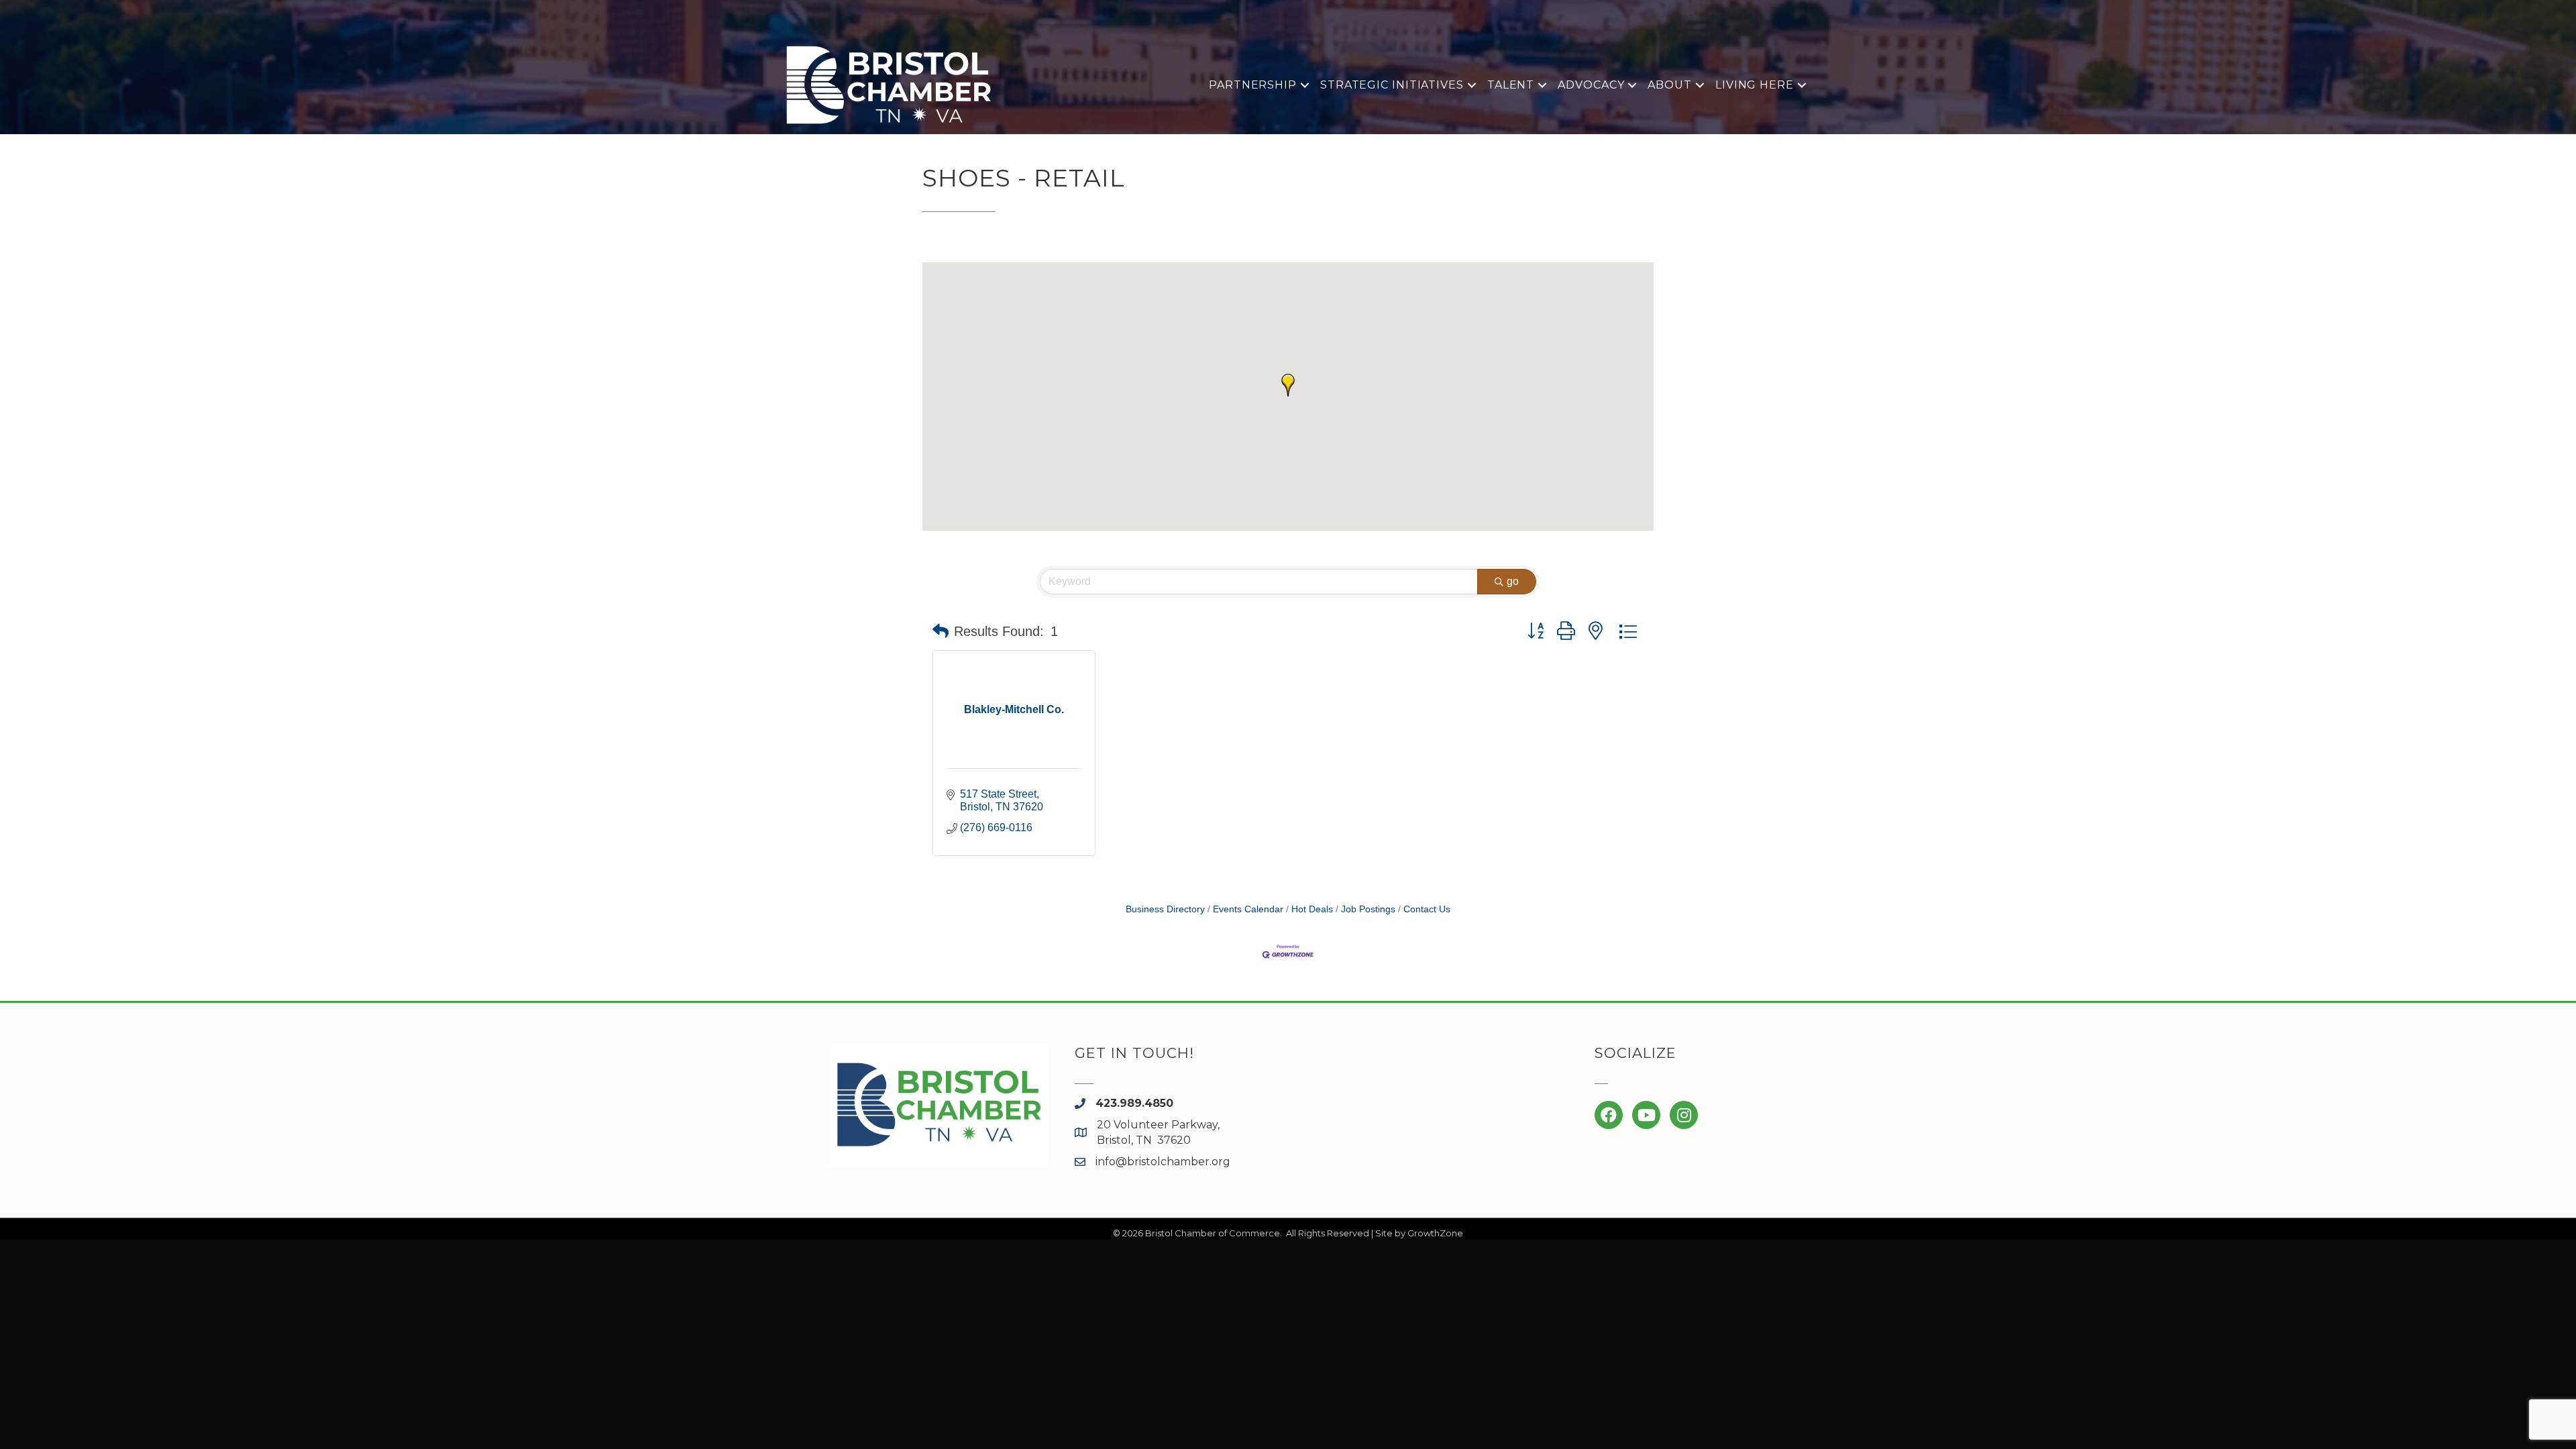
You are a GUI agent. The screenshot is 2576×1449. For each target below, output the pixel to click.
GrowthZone (1435, 1233)
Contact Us (1427, 909)
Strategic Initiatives (1392, 85)
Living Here (1755, 85)
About (1670, 85)
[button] (1288, 385)
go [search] (1513, 581)
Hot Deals (1312, 909)
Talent (1511, 85)
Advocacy (1591, 85)
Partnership (1253, 85)
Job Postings (1368, 909)
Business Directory (1165, 909)
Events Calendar (1248, 909)
